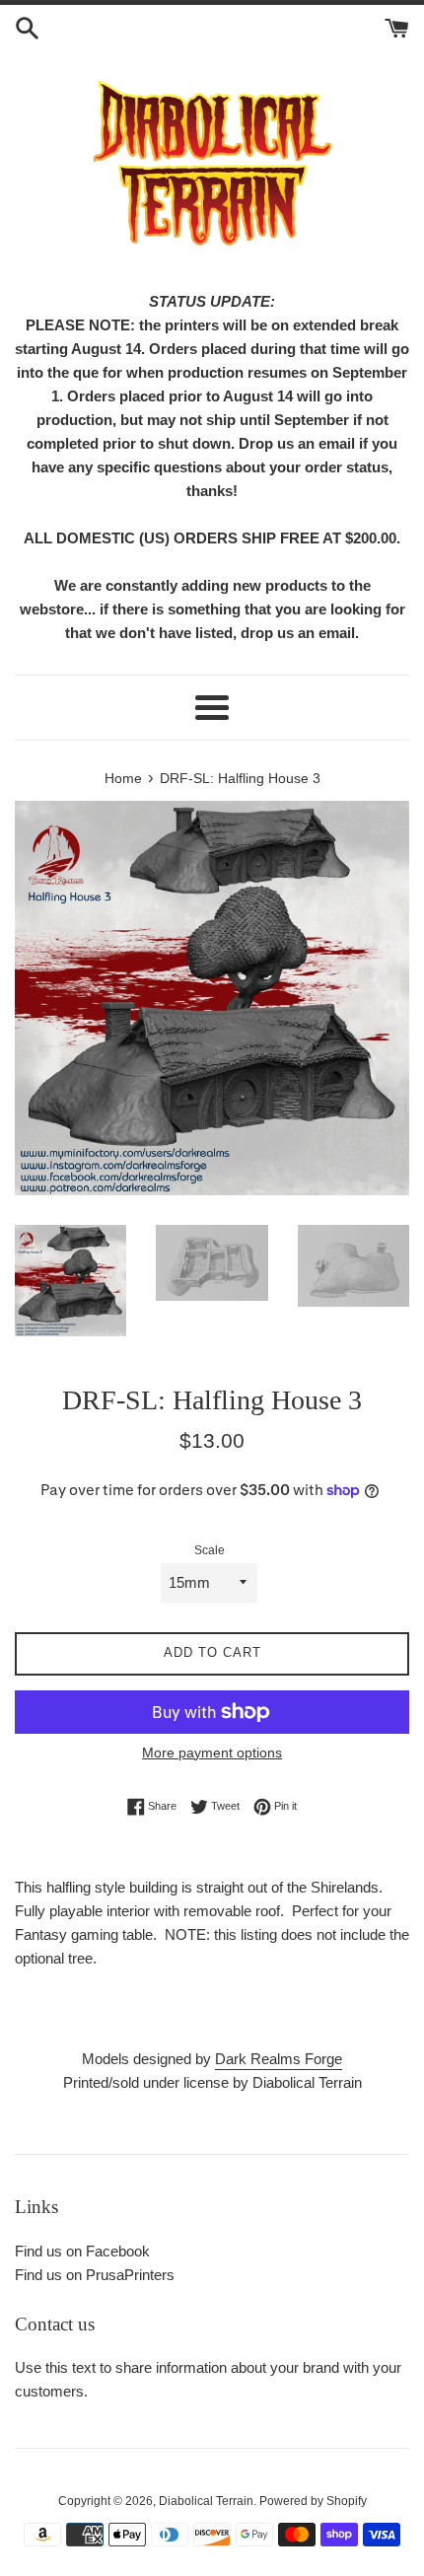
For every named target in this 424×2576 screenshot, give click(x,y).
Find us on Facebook (82, 2251)
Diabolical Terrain (206, 2501)
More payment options (212, 1753)
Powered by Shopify (313, 2501)
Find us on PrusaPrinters (95, 2275)
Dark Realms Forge (279, 2059)
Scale (210, 1550)
